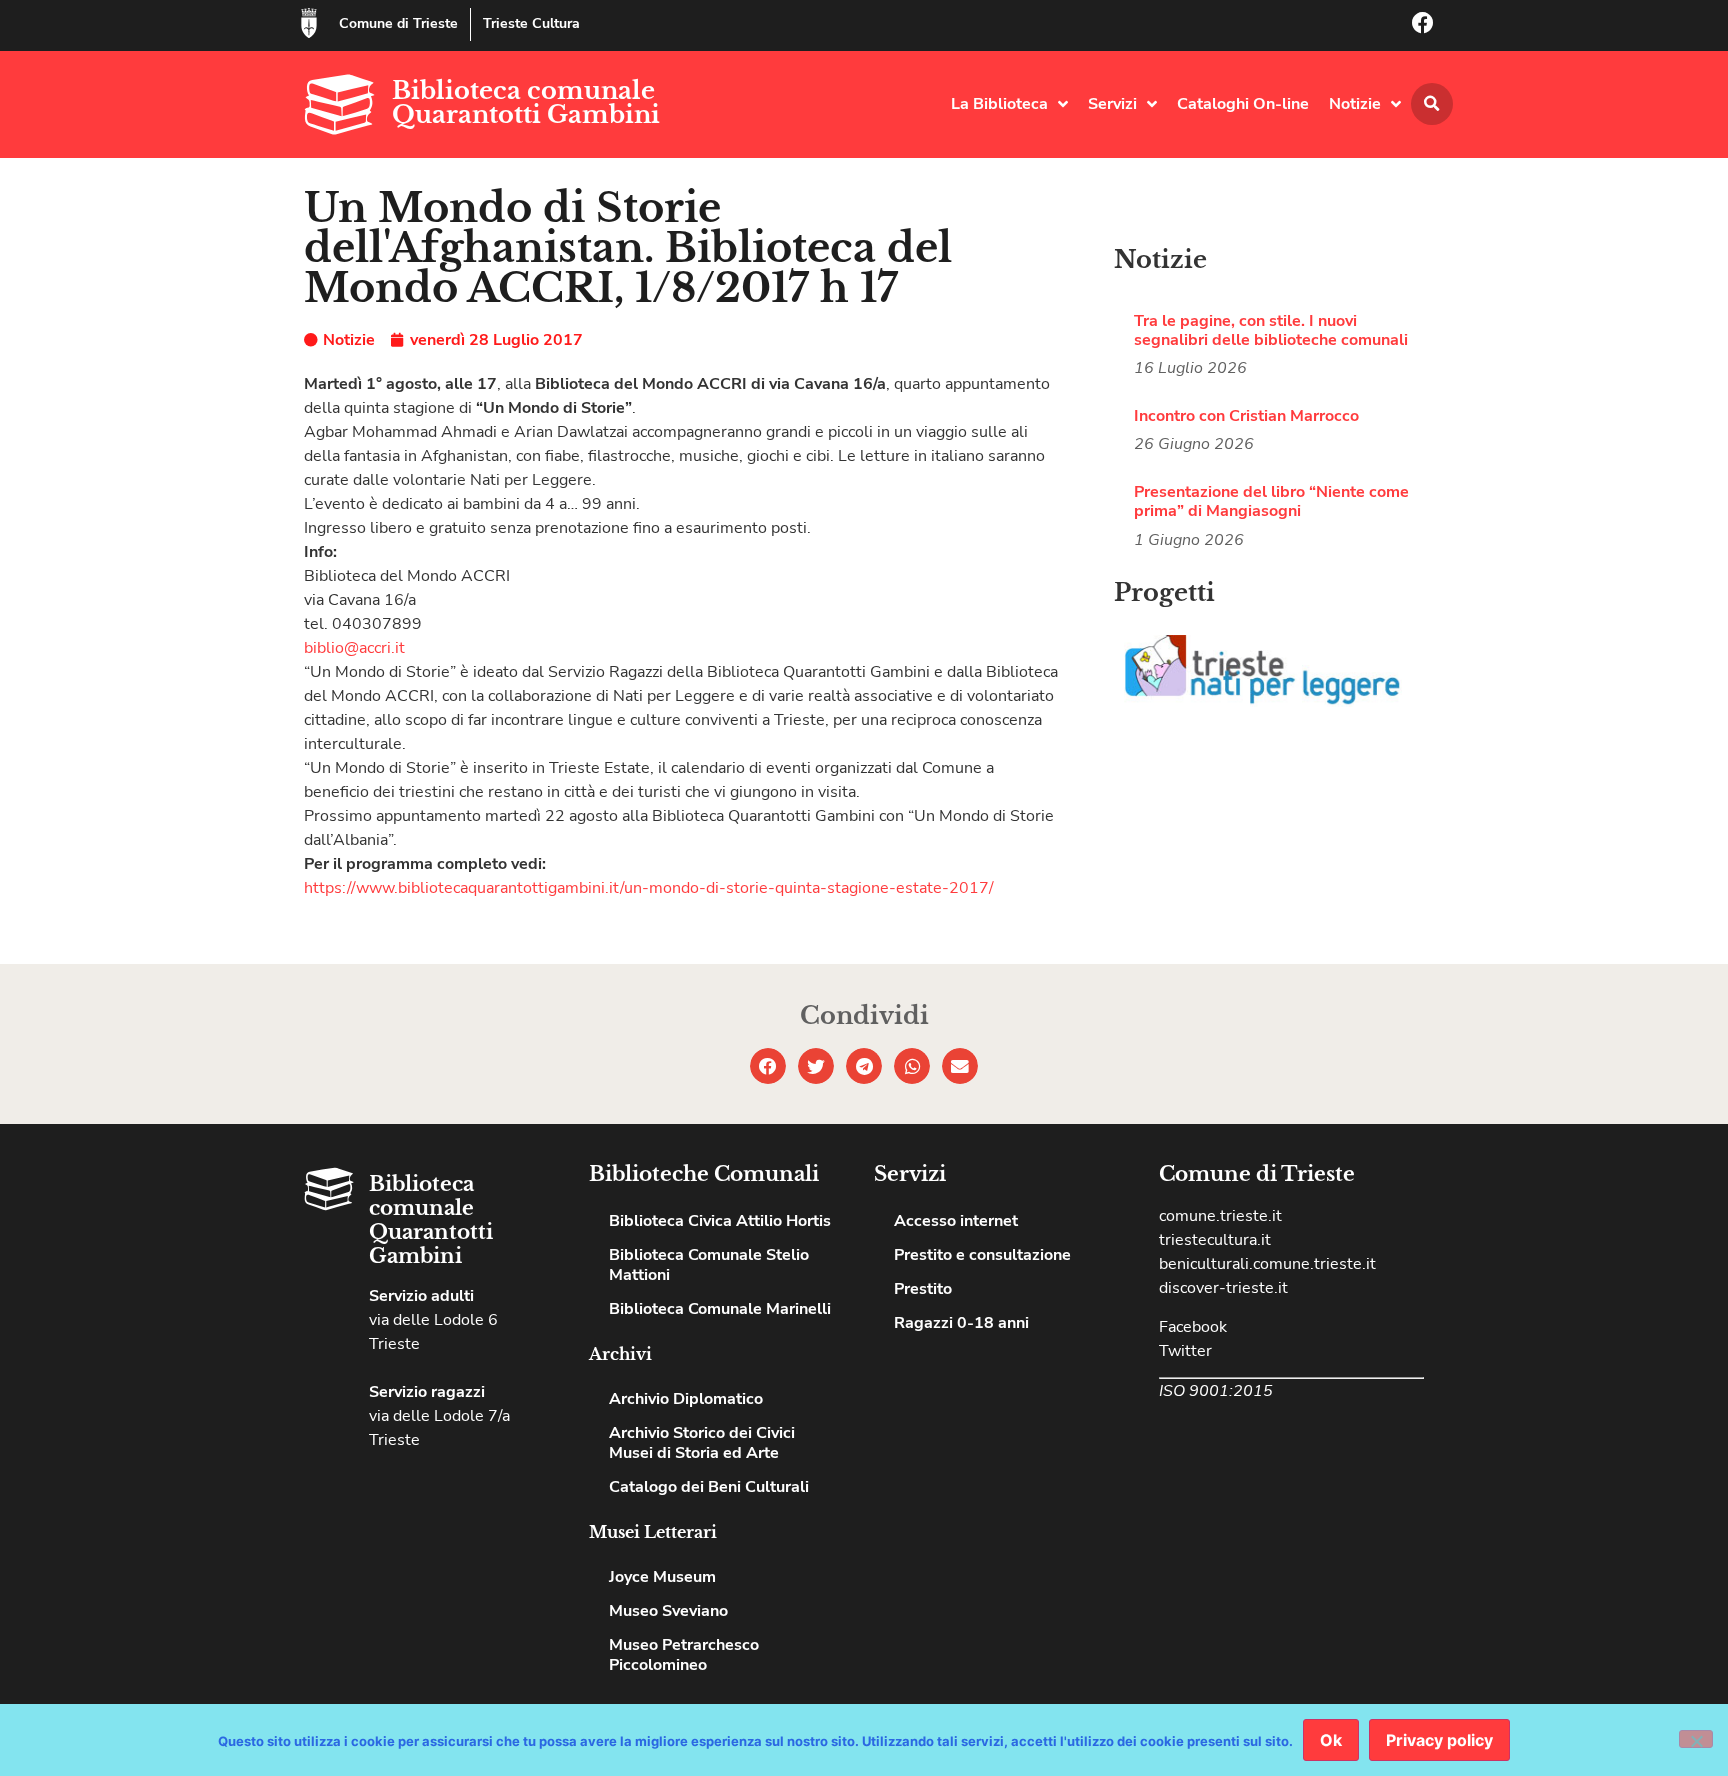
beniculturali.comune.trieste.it (1267, 1264)
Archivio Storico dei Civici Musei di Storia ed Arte (702, 1443)
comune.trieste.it (1220, 1216)
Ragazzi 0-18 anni (961, 1323)
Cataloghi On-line (1243, 104)
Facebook (1193, 1327)
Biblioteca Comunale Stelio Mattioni (709, 1265)
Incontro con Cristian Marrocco (1246, 416)
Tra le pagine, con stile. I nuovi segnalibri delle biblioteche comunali (1271, 330)
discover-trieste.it (1223, 1288)
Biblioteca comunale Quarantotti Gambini (526, 102)
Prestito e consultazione (982, 1255)
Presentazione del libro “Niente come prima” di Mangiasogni (1271, 501)
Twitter (1185, 1351)
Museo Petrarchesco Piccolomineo (684, 1655)
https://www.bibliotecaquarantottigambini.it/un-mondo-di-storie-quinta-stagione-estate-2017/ (649, 888)
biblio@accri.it (354, 648)
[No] (1696, 1739)
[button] (1432, 104)
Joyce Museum (662, 1577)
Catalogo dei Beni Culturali (709, 1487)
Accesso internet (956, 1221)
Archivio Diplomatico (686, 1399)
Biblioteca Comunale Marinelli (720, 1309)
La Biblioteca (999, 104)
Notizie (1355, 104)
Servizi (1112, 104)
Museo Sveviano (668, 1611)
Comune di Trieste (398, 23)
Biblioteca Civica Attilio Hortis (720, 1221)
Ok (1331, 1740)
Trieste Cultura (531, 23)
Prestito (923, 1289)
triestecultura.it (1215, 1240)
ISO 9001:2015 (1216, 1391)
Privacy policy (1439, 1740)
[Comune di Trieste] (309, 23)
